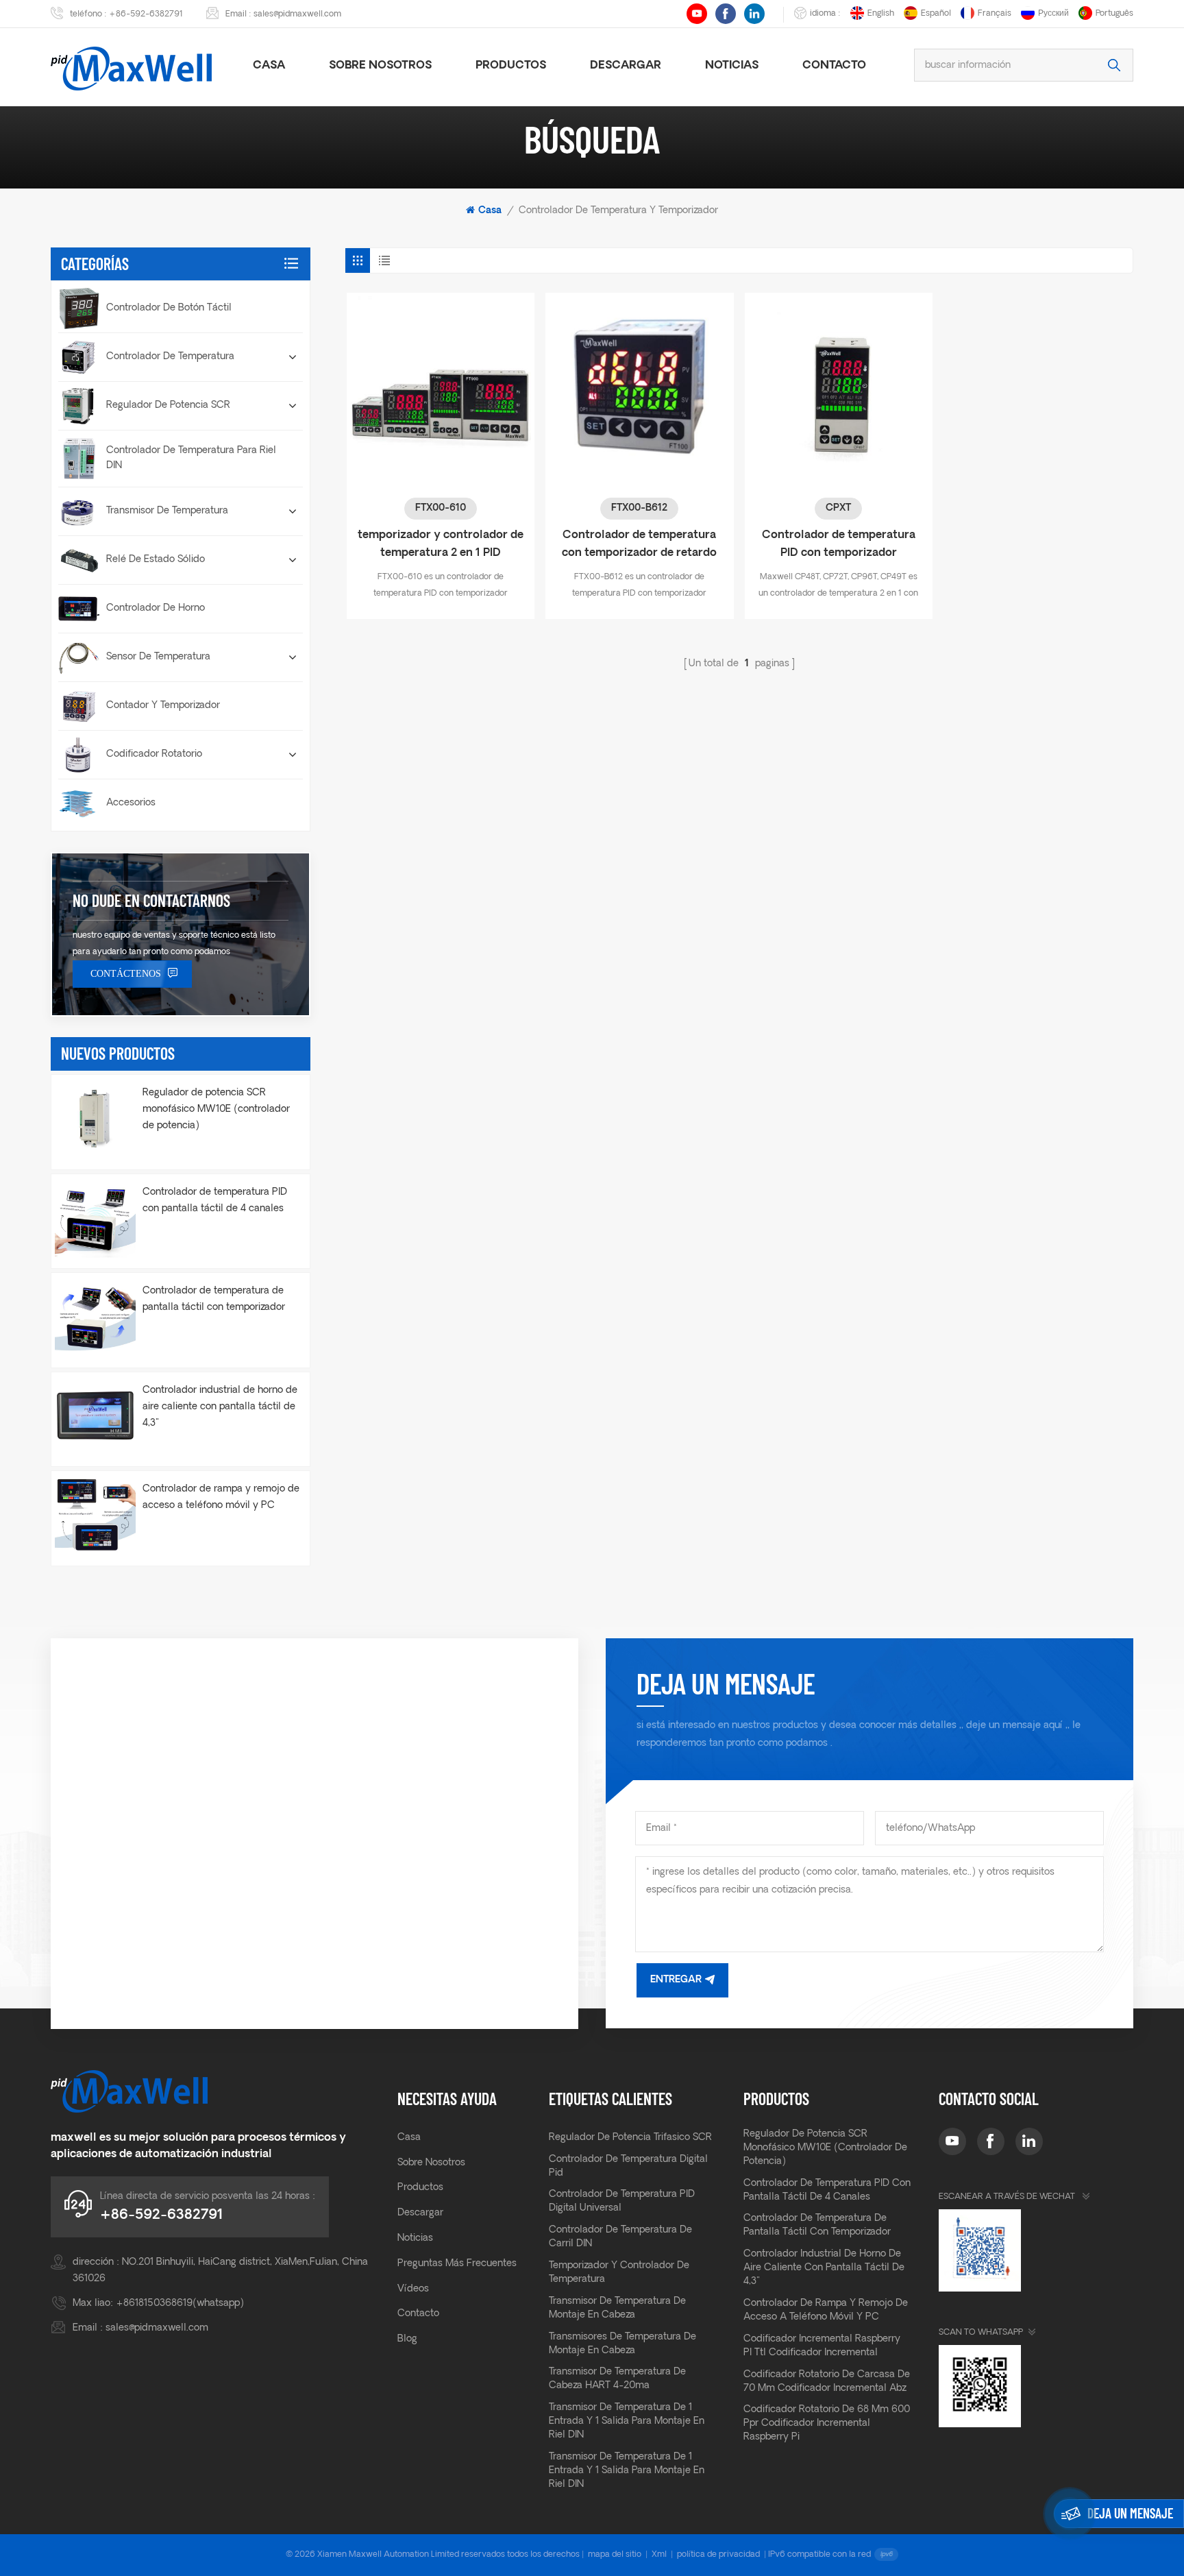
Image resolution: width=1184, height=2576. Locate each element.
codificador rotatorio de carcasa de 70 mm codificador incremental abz (827, 2382)
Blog (407, 2339)
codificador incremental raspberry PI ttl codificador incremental (822, 2346)
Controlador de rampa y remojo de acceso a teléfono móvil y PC (221, 1497)
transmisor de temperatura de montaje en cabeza (617, 2308)
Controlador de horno (156, 608)
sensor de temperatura (158, 657)
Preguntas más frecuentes (457, 2264)
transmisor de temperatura (167, 511)
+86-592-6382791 (146, 14)
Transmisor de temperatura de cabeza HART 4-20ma (617, 2379)
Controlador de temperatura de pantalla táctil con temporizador (214, 1299)
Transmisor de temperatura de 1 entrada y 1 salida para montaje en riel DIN (627, 2421)
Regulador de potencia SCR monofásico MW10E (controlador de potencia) (216, 1109)
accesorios (131, 803)
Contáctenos (126, 974)
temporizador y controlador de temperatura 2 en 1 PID (441, 544)
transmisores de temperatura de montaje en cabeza (622, 2344)
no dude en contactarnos (151, 900)
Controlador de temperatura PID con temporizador (839, 544)
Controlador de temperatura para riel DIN (191, 458)
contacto (418, 2314)
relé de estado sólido (156, 560)
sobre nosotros (380, 66)
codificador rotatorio (154, 754)
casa (269, 66)
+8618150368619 (154, 2304)
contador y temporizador (163, 706)
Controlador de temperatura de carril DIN (620, 2237)
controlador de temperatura (170, 357)
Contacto (834, 66)
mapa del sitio (615, 2555)
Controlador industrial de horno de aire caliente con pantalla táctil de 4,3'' (220, 1407)
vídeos (413, 2289)
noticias (732, 66)
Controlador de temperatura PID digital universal (622, 2201)
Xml (659, 2555)
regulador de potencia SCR (168, 405)
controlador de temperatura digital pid (628, 2166)
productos (511, 66)
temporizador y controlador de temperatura (619, 2273)
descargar (626, 66)
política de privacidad (718, 2555)
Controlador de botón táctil (169, 308)
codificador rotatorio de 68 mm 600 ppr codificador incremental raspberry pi (827, 2423)
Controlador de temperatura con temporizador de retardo (639, 544)
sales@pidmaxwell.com (297, 14)
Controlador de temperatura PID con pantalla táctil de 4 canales (215, 1201)
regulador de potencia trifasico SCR (630, 2138)
